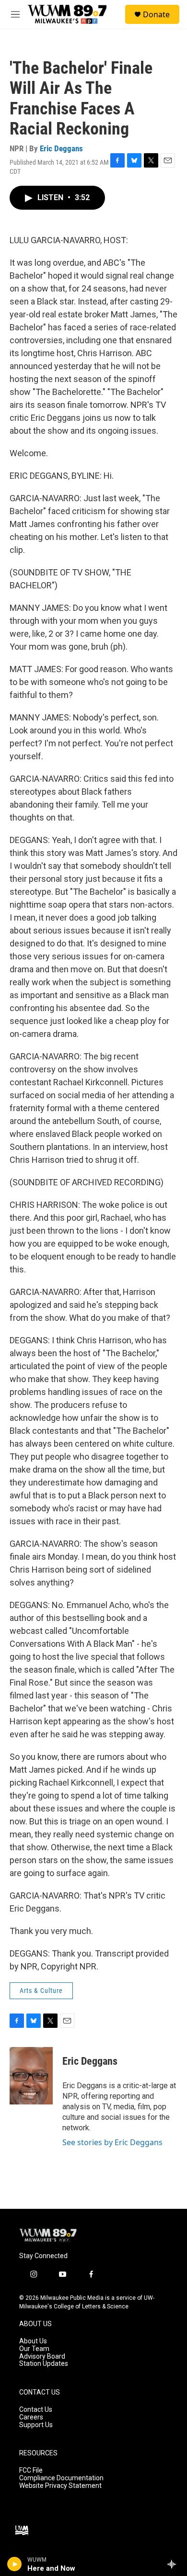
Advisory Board (42, 2357)
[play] (15, 2564)
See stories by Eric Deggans (112, 2142)
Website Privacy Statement (60, 2486)
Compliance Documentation (61, 2478)
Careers (31, 2417)
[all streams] (174, 2564)
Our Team (34, 2349)
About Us (33, 2341)
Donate (156, 14)
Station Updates (44, 2364)
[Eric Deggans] (31, 2076)
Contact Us (36, 2410)
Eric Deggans (61, 148)
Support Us (36, 2425)
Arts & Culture (41, 1991)
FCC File (31, 2470)
